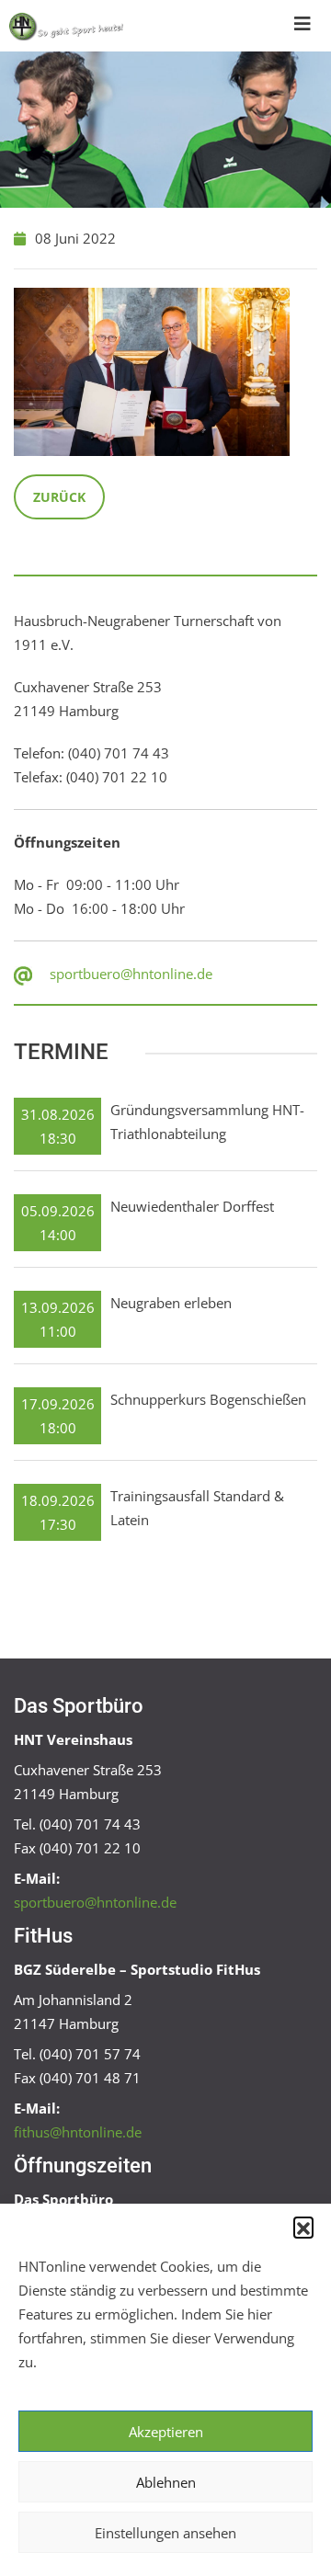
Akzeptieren (166, 2432)
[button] (303, 2227)
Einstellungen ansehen (165, 2533)
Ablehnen (166, 2482)
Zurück (59, 497)
